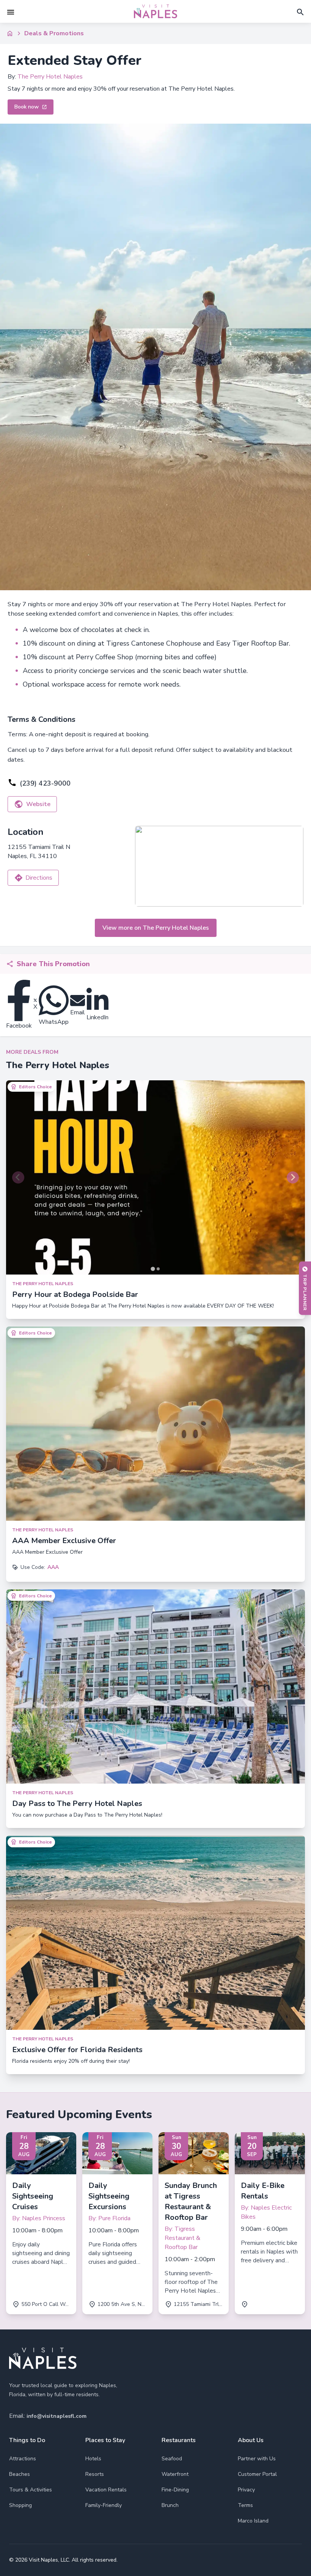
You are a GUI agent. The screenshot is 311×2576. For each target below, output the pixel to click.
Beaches (20, 2474)
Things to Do (27, 2440)
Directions (39, 878)
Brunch (170, 2505)
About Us (251, 2440)
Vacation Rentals (106, 2490)
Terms (245, 2505)
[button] (11, 12)
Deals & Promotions (54, 33)
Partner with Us (257, 2459)
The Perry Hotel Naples (50, 77)
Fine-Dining (175, 2490)
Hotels (93, 2459)
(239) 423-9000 (45, 783)
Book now (26, 107)
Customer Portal (257, 2474)
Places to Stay (105, 2440)
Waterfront (175, 2474)
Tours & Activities (31, 2490)
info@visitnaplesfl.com (57, 2416)
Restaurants (179, 2440)
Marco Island (253, 2521)
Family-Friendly (104, 2505)
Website (38, 804)
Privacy (246, 2490)
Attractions (23, 2459)
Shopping (20, 2505)
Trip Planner (305, 1292)
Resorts (95, 2474)
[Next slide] (293, 1177)
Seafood (172, 2459)
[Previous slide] (18, 1177)
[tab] (153, 1269)
